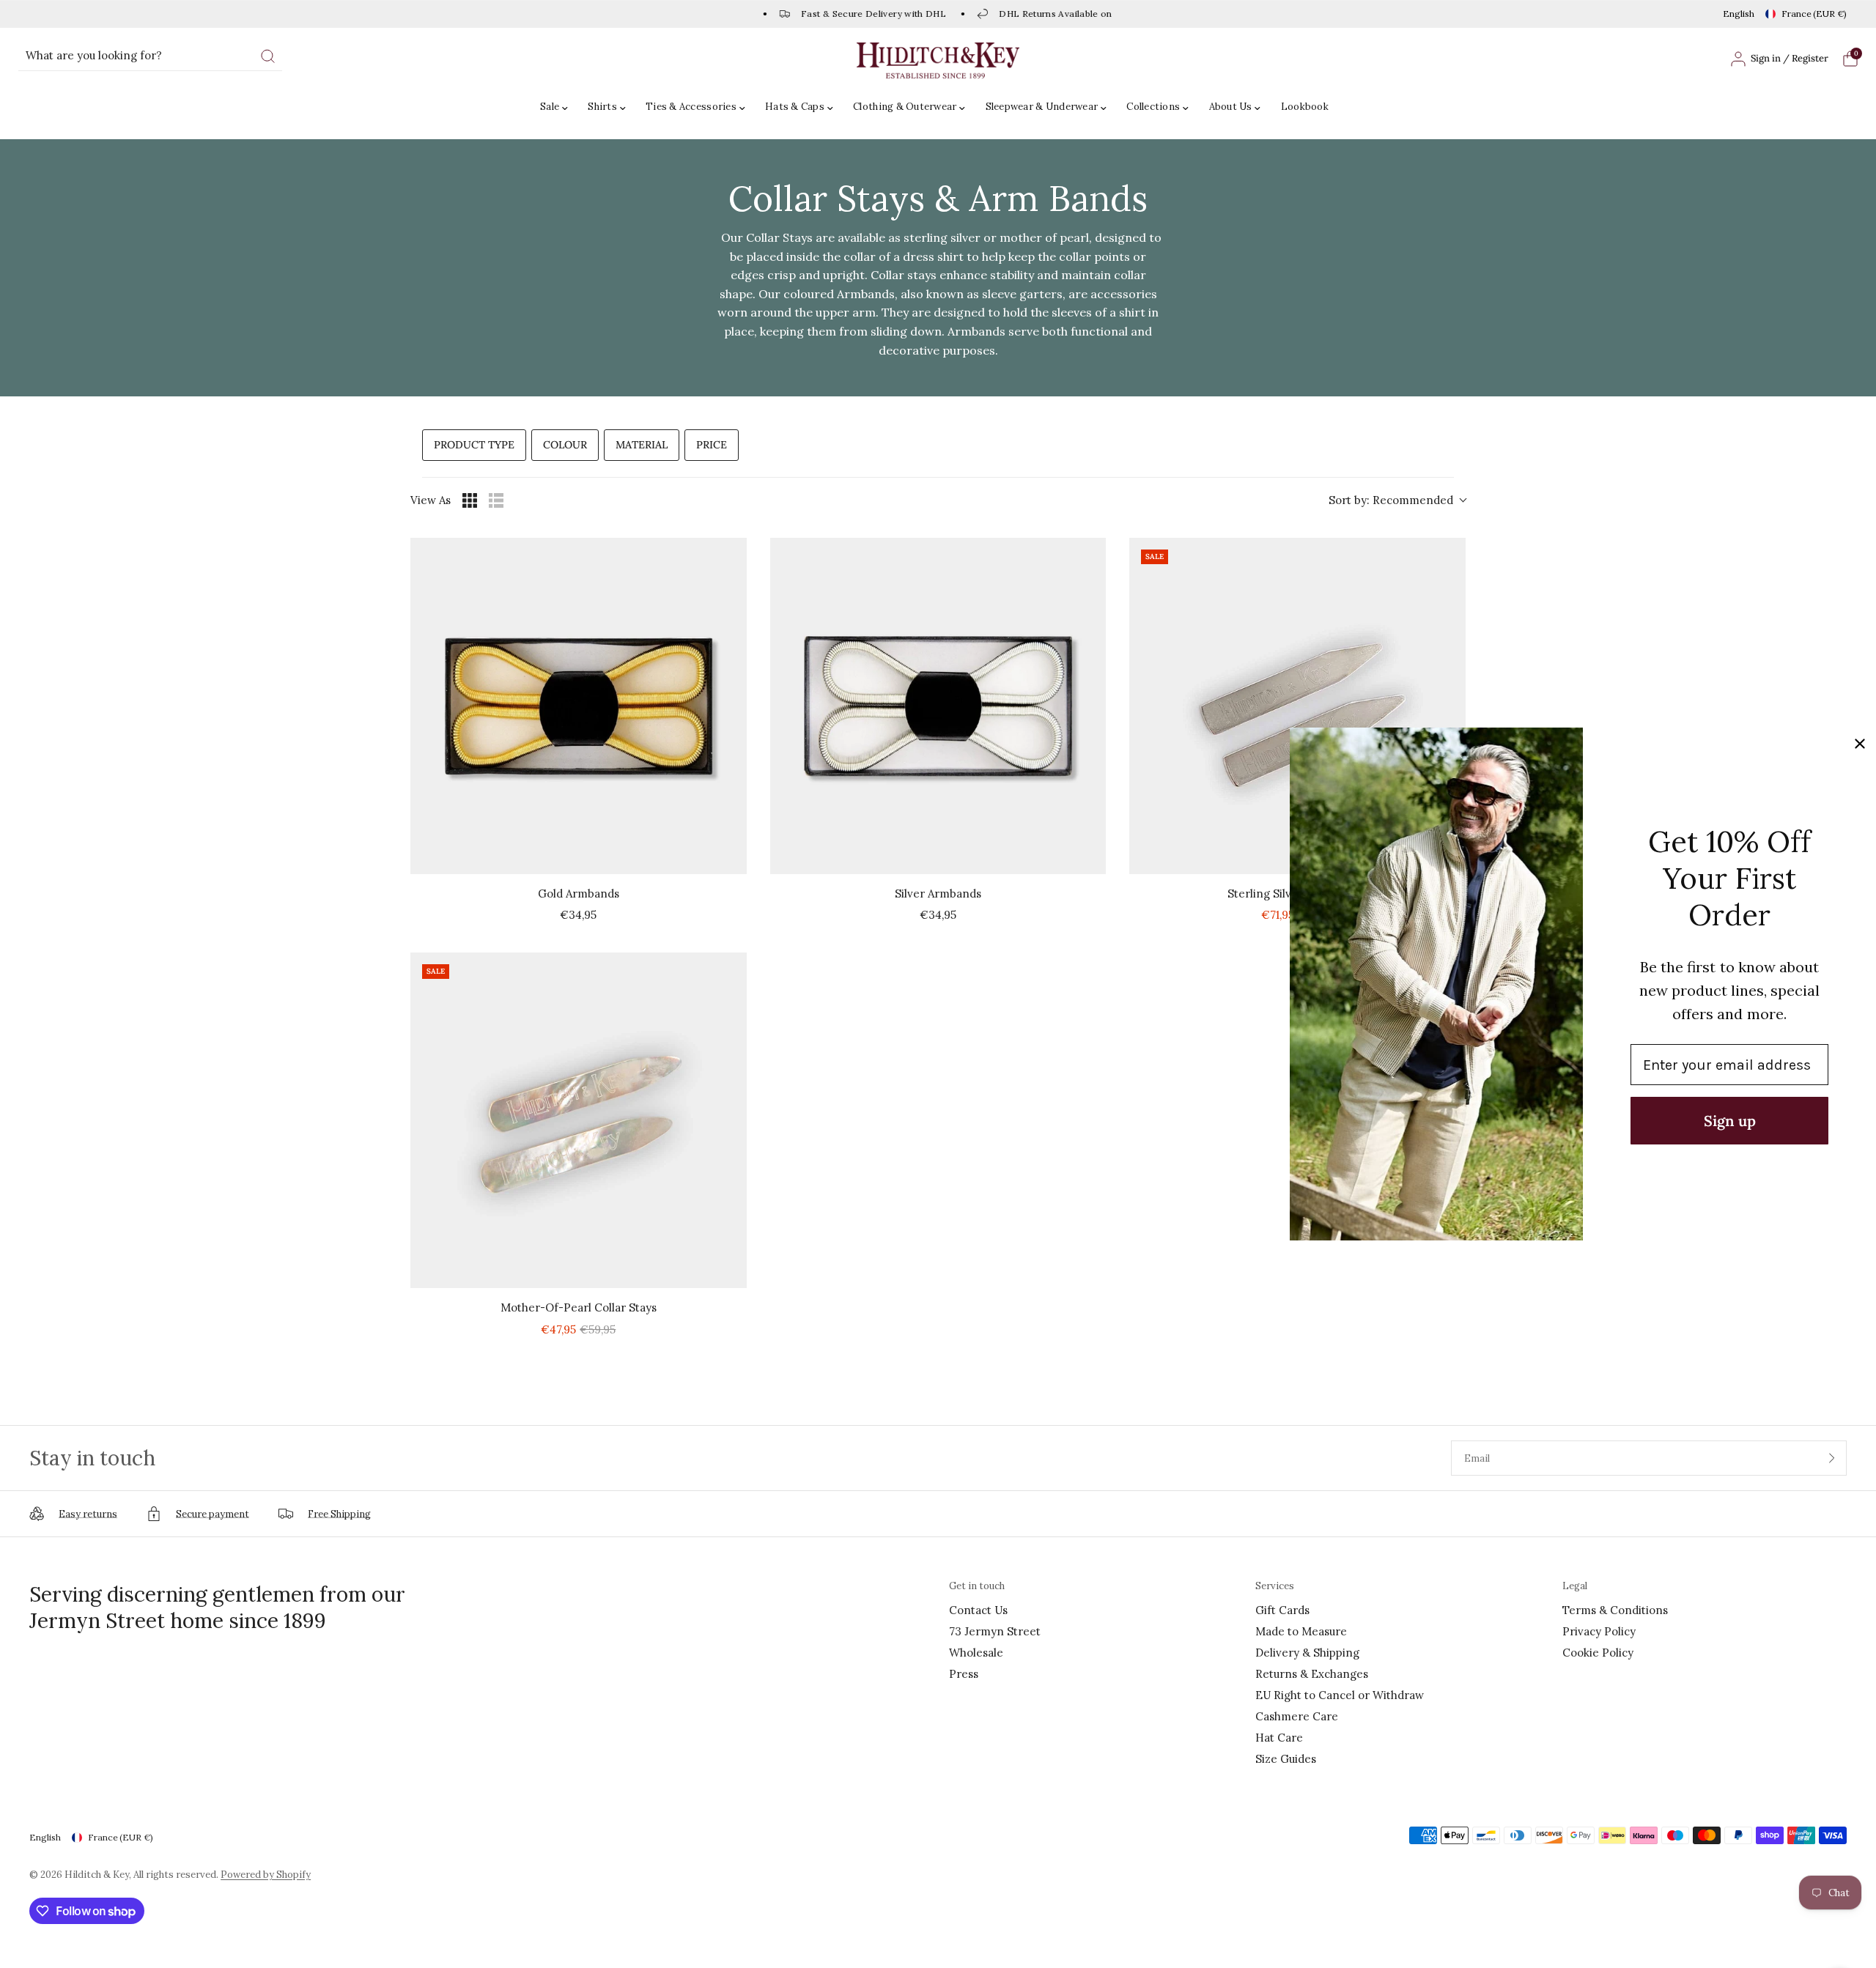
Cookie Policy (1598, 1653)
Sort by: (1391, 500)
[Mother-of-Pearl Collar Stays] (579, 1121)
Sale (550, 107)
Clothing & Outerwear (905, 107)
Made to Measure (1301, 1631)
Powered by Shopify (266, 1875)
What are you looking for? (94, 55)
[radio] (470, 500)
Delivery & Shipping (1307, 1653)
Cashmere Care (1297, 1716)
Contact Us (978, 1610)
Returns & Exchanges (1312, 1674)
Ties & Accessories (691, 107)
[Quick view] (732, 859)
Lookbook (1305, 107)
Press (964, 1674)
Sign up (1730, 1121)
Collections (1153, 107)
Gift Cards (1282, 1610)
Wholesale (976, 1653)
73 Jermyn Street (995, 1631)
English (1739, 14)
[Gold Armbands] (579, 706)
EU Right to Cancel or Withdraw (1340, 1695)
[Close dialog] (1860, 744)
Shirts (602, 107)
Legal (1575, 1586)
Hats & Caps (795, 107)
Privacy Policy (1599, 1631)
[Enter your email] (1832, 1458)
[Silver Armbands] (938, 706)
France (1814, 14)
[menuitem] (558, 107)
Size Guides (1286, 1759)
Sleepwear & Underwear (1042, 107)
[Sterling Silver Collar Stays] (1297, 706)
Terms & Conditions (1615, 1610)
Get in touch (977, 1586)
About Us (1231, 107)
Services (1275, 1586)
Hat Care (1279, 1738)
